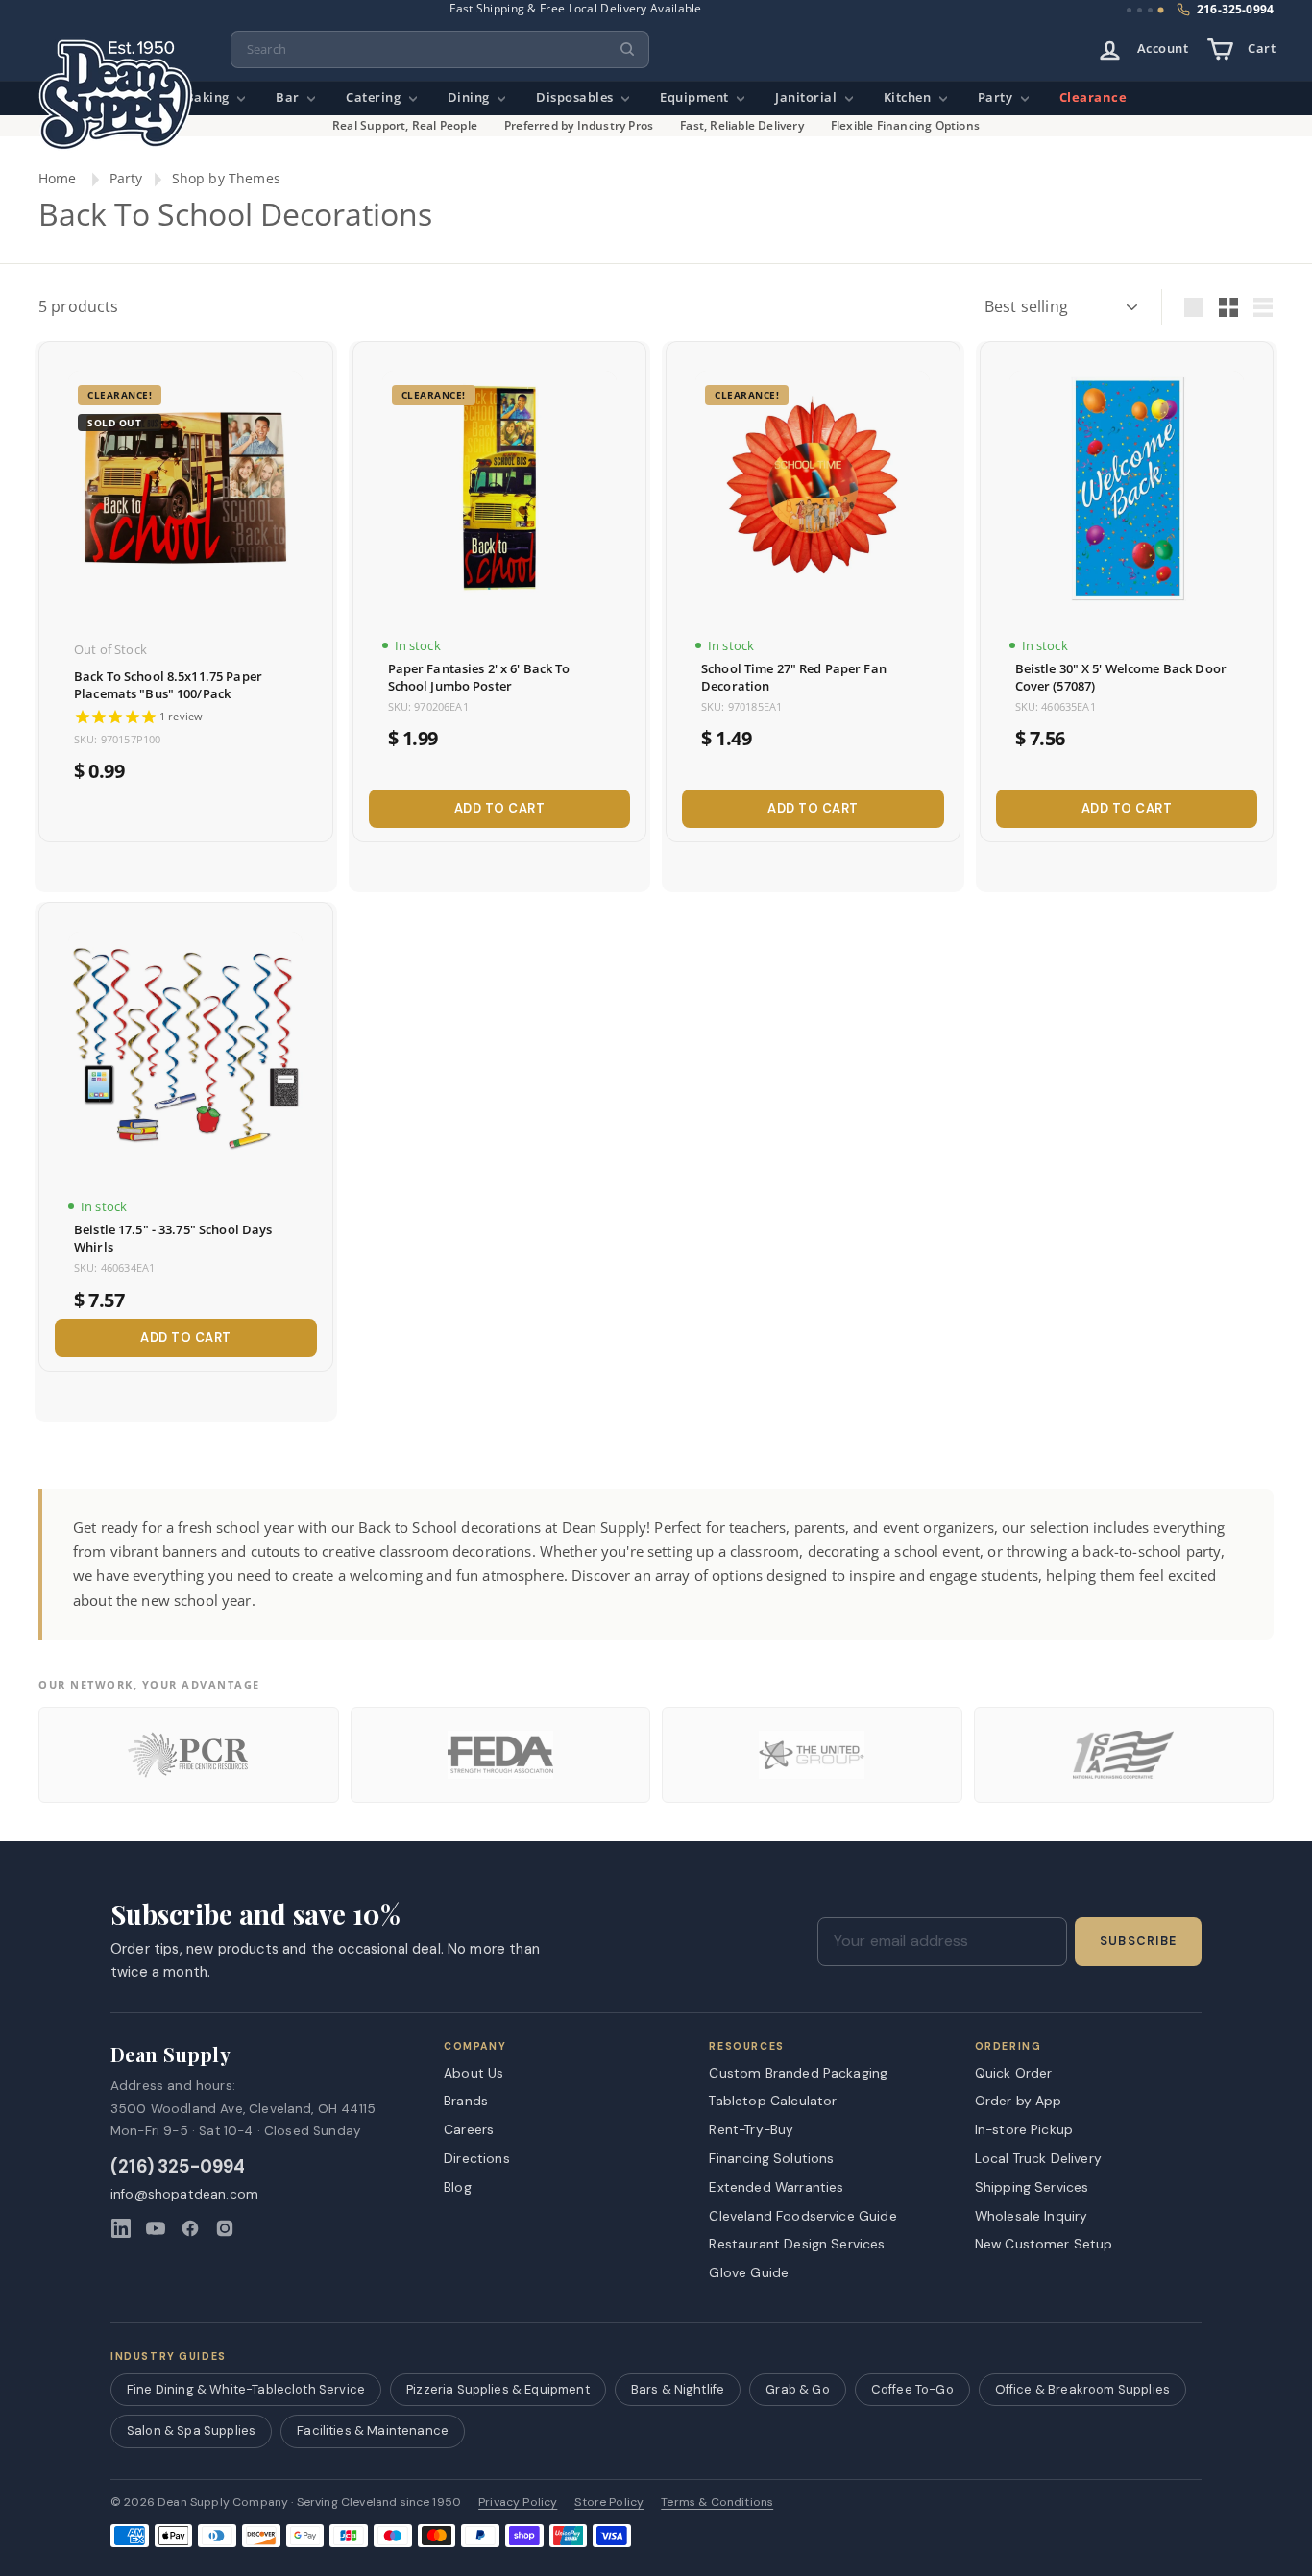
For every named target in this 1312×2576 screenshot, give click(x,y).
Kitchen (909, 97)
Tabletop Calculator (773, 2101)
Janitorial (808, 97)
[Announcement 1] (1129, 10)
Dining (471, 97)
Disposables (576, 97)
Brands (466, 2101)
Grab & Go (797, 2389)
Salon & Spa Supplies (191, 2430)
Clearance (1093, 97)
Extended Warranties (776, 2187)
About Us (474, 2073)
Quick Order (1014, 2073)
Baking (209, 97)
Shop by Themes (226, 178)
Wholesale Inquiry (1032, 2216)
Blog (458, 2187)
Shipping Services (1032, 2187)
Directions (477, 2158)
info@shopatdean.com (184, 2194)
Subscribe (1138, 1941)
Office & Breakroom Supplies (1082, 2389)
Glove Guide (749, 2272)
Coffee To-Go (912, 2389)
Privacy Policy (518, 2503)
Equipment (696, 97)
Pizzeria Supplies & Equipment (498, 2389)
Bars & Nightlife (678, 2389)
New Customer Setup (1044, 2244)
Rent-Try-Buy (751, 2129)
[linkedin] (121, 2228)
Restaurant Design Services (797, 2244)
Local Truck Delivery (1038, 2158)
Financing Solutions (771, 2158)
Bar (289, 97)
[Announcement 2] (1140, 10)
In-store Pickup (1024, 2129)
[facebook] (190, 2228)
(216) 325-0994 (178, 2167)
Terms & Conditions (717, 2503)
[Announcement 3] (1150, 10)
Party (997, 97)
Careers (469, 2129)
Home (58, 178)
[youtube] (156, 2228)
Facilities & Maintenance (373, 2430)
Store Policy (609, 2503)
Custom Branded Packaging (798, 2073)
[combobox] (440, 49)
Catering (375, 97)
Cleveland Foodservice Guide (802, 2216)
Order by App (1019, 2101)
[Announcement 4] (1161, 11)
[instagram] (225, 2228)
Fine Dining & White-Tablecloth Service (246, 2389)
